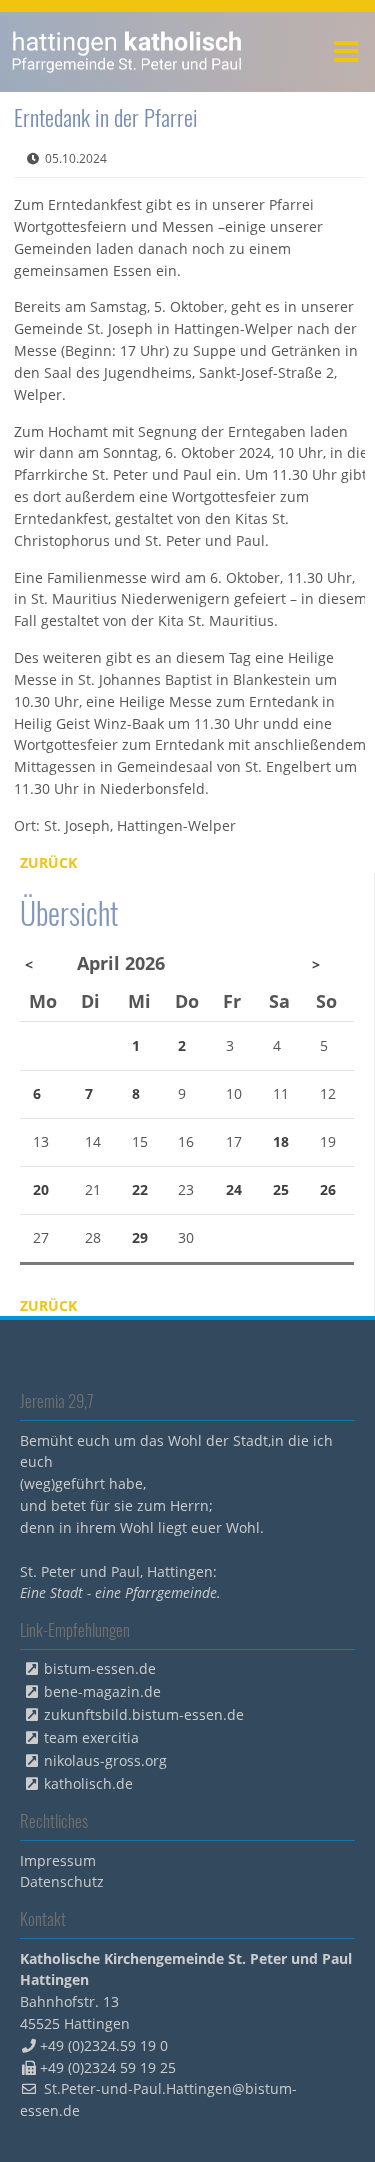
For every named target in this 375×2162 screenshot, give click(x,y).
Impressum (58, 1860)
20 (41, 1189)
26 (328, 1189)
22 (140, 1189)
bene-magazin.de (102, 1691)
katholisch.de (88, 1783)
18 (281, 1141)
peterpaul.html (127, 52)
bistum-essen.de (100, 1668)
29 (140, 1237)
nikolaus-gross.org (105, 1760)
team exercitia (91, 1737)
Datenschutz (62, 1881)
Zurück (48, 862)
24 (234, 1189)
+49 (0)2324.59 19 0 (104, 2045)
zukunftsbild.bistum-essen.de (144, 1714)
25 (281, 1189)
